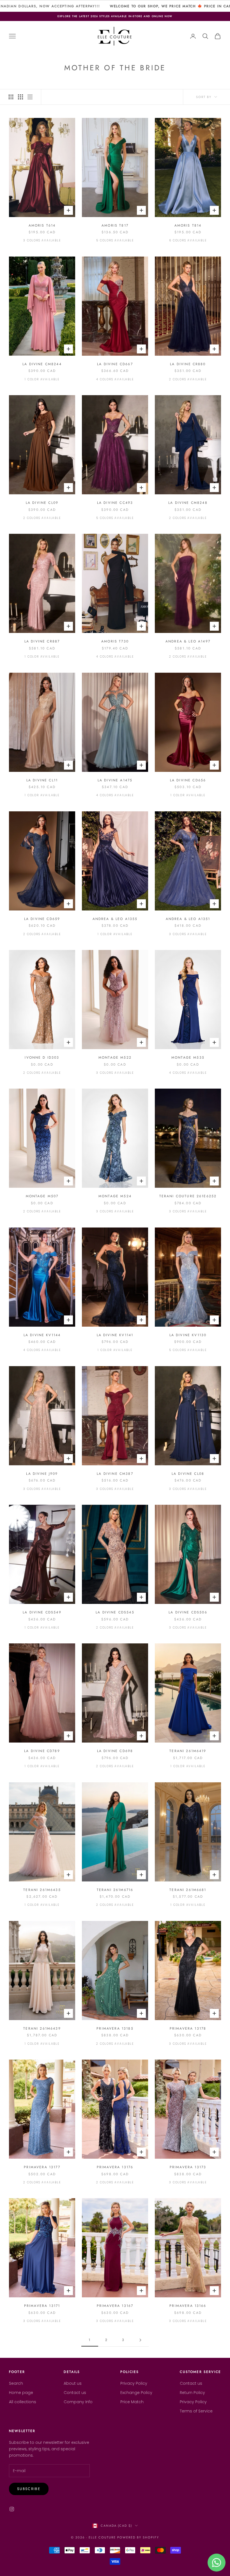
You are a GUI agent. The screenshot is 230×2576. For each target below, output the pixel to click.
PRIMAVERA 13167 (115, 2306)
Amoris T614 (42, 225)
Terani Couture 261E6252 (188, 1196)
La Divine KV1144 (42, 1335)
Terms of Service (196, 2411)
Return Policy (192, 2393)
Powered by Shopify (138, 2537)
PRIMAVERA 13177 (42, 2167)
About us (73, 2383)
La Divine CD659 (42, 919)
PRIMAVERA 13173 (188, 2167)
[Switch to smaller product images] (20, 97)
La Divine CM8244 (42, 364)
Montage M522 (115, 1058)
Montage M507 (42, 1196)
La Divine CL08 (188, 1474)
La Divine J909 (42, 1474)
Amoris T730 (115, 641)
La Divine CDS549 (42, 1612)
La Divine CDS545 (115, 1612)
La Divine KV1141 (115, 1335)
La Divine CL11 (42, 780)
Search (16, 2383)
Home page (21, 2393)
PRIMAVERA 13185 (115, 2028)
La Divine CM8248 (188, 503)
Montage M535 (188, 1058)
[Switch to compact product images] (30, 97)
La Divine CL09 (42, 503)
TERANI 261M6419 (188, 1751)
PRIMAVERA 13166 (188, 2306)
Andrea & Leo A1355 (115, 919)
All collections (23, 2402)
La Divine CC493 (115, 503)
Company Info (78, 2402)
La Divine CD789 (42, 1751)
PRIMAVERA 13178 (188, 2028)
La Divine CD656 (188, 780)
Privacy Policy (134, 2383)
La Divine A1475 (115, 780)
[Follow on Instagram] (12, 2509)
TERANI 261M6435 (42, 1890)
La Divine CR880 (188, 364)
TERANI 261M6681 (188, 1890)
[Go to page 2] (140, 2340)
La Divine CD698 (115, 1751)
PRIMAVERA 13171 (42, 2306)
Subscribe (29, 2489)
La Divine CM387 (115, 1474)
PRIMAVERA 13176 (115, 2167)
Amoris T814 (188, 225)
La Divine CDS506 (188, 1612)
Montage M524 (115, 1196)
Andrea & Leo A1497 (188, 641)
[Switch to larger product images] (11, 97)
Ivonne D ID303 (42, 1058)
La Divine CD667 (115, 364)
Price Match (132, 2402)
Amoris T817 (115, 225)
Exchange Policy (136, 2393)
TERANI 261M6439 (42, 2028)
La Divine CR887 (42, 641)
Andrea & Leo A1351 (188, 919)
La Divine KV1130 (188, 1335)
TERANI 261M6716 (115, 1890)
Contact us (75, 2393)
